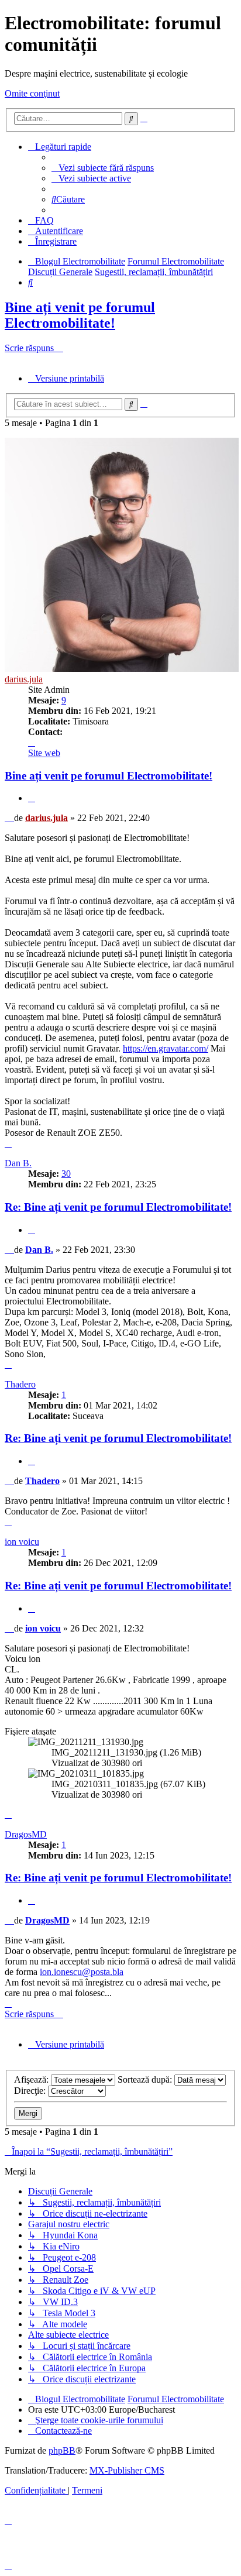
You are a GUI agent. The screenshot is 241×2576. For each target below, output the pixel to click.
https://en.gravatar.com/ (166, 1048)
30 (66, 1174)
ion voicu (22, 1542)
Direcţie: (31, 2091)
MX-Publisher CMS (127, 2470)
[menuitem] (103, 168)
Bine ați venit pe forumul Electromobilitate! (80, 315)
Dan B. (18, 1163)
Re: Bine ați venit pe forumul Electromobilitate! (118, 1207)
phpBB (62, 2450)
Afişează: (32, 2079)
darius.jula (24, 679)
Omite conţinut (32, 93)
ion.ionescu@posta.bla (82, 1972)
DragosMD (26, 1834)
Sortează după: (146, 2079)
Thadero (20, 1384)
